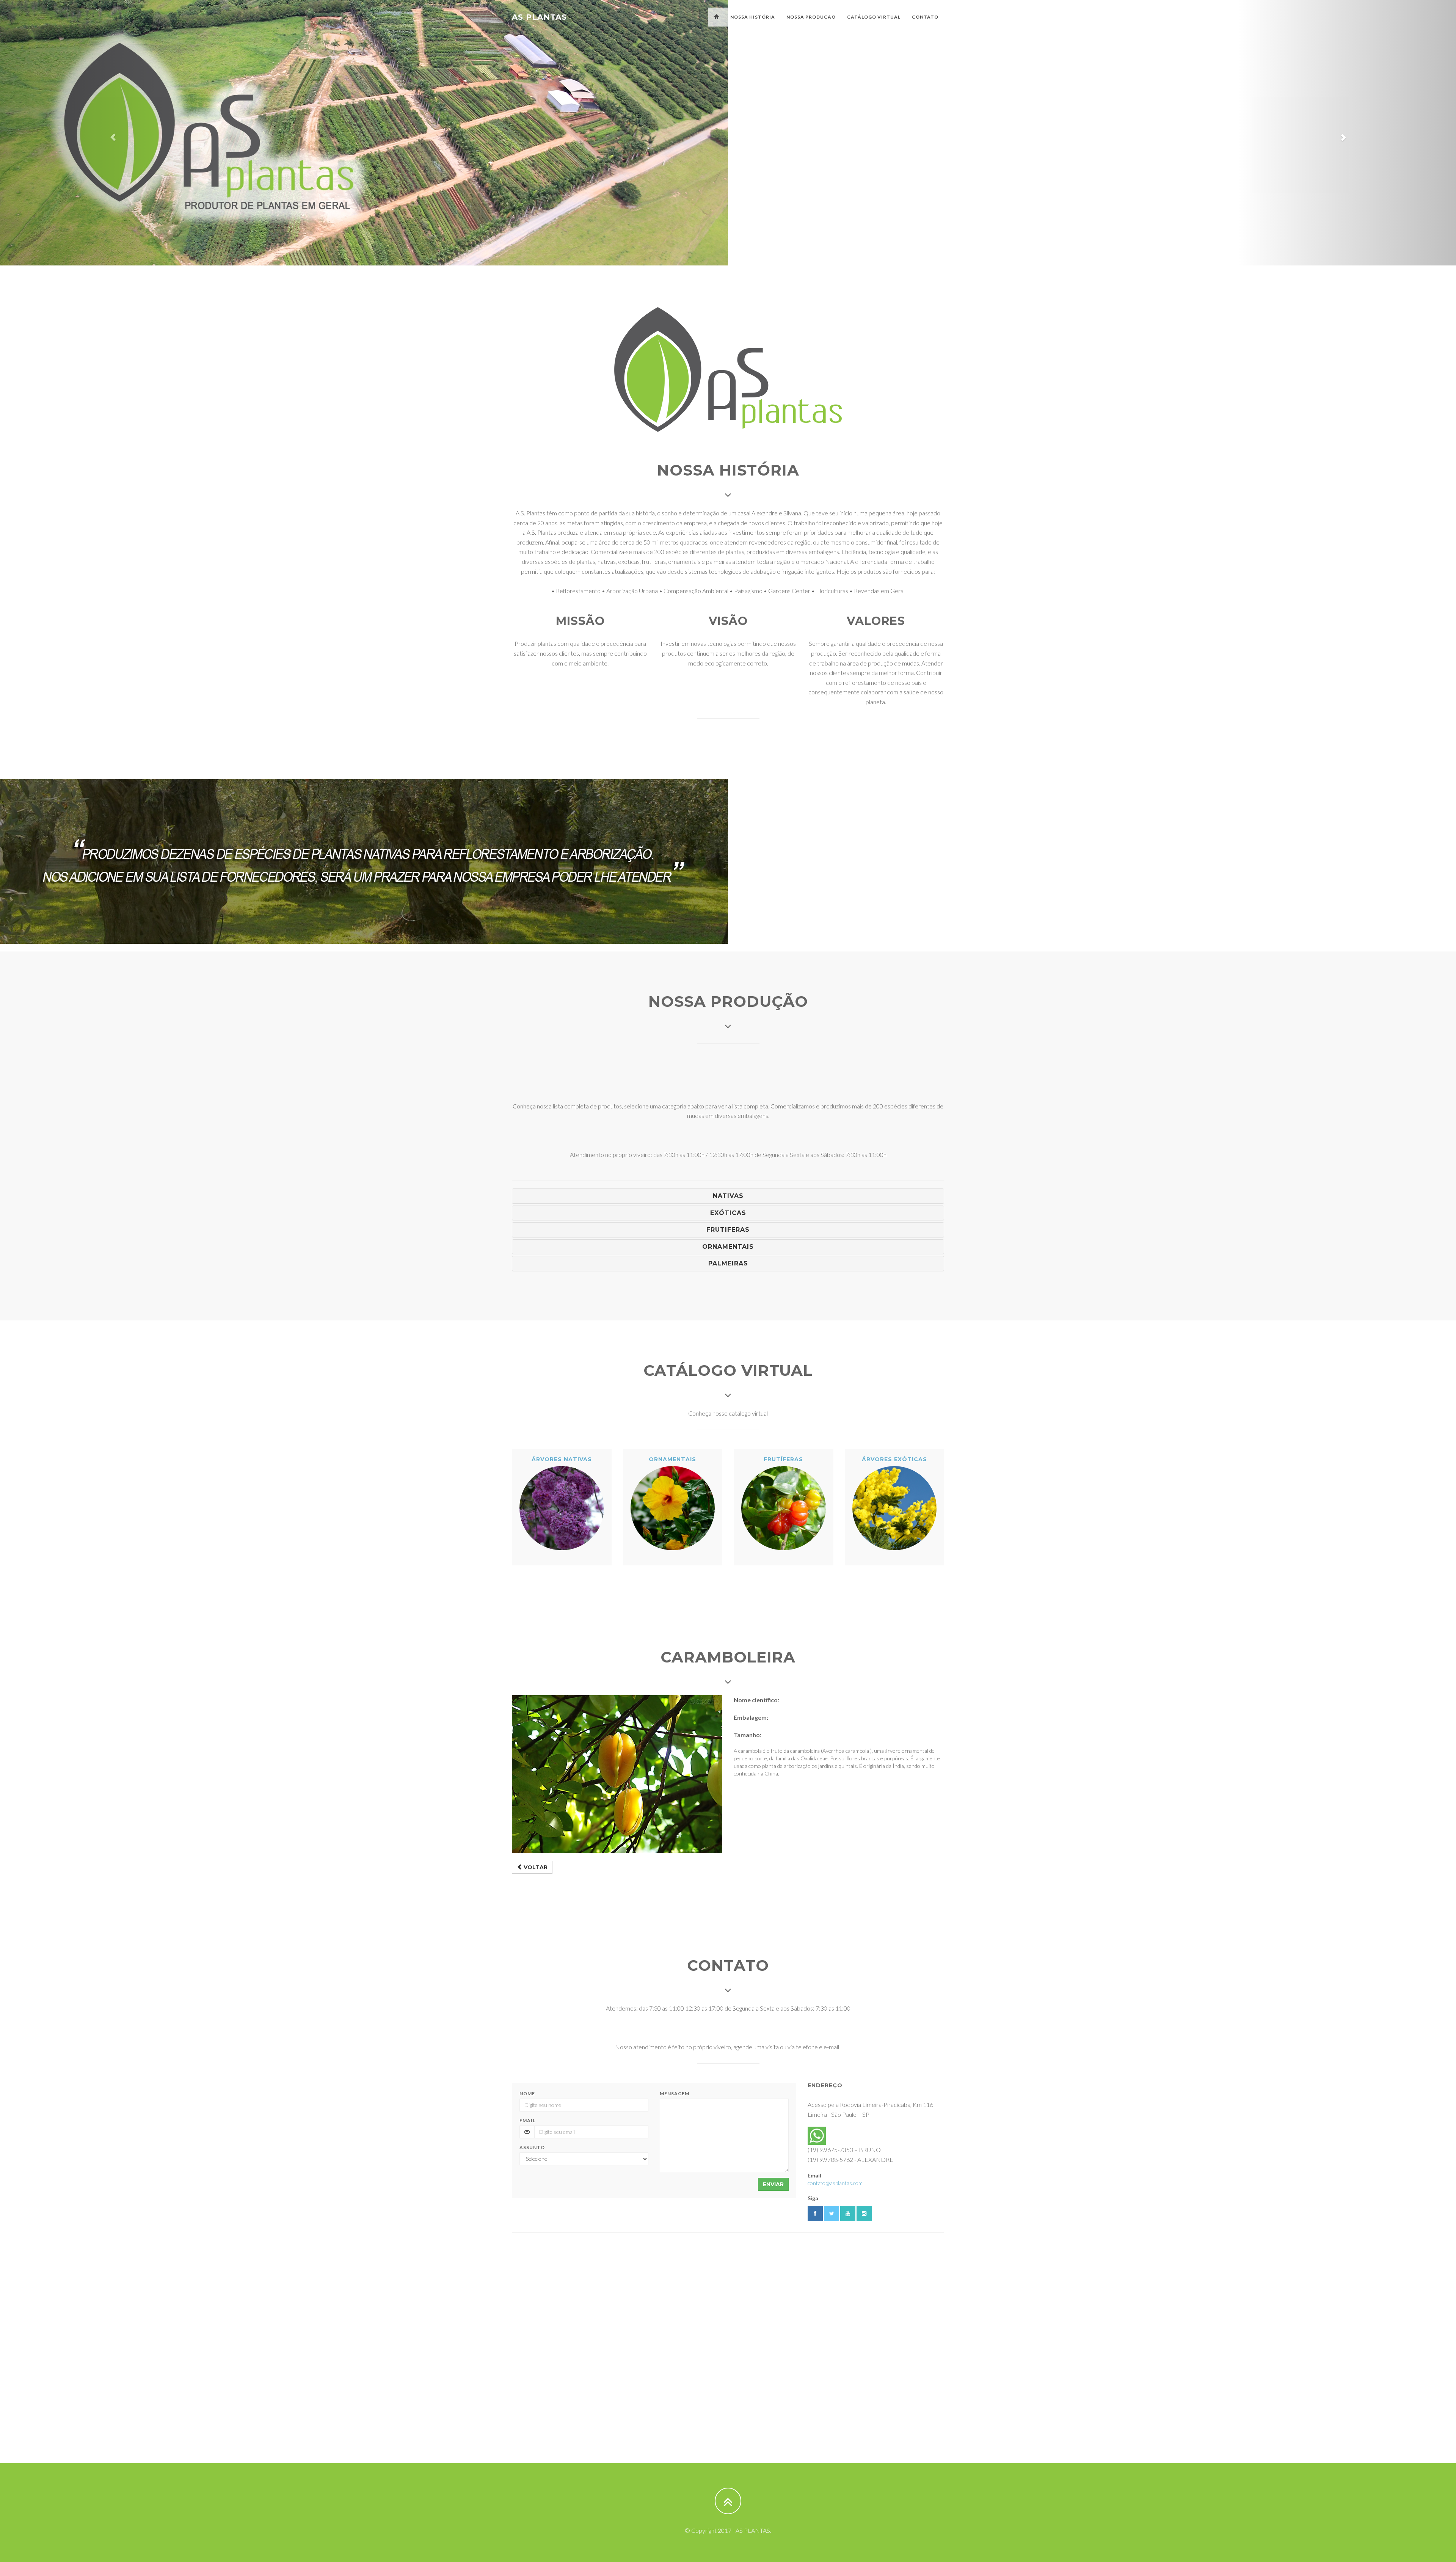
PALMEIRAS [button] (728, 1263)
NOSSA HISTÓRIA (753, 17)
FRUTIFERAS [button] (728, 1230)
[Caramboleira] (617, 1774)
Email (527, 2120)
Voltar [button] (535, 1867)
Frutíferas (783, 1459)
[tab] (728, 1196)
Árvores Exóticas (894, 1459)
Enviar (773, 2184)
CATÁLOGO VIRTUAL (874, 17)
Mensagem (675, 2093)
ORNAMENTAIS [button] (728, 1247)
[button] (109, 133)
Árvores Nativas (562, 1459)
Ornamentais (672, 1459)
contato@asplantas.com (835, 2183)
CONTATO (925, 17)
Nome (527, 2093)
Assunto (532, 2147)
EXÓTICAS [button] (728, 1213)
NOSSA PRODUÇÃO (811, 17)
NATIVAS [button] (728, 1196)
